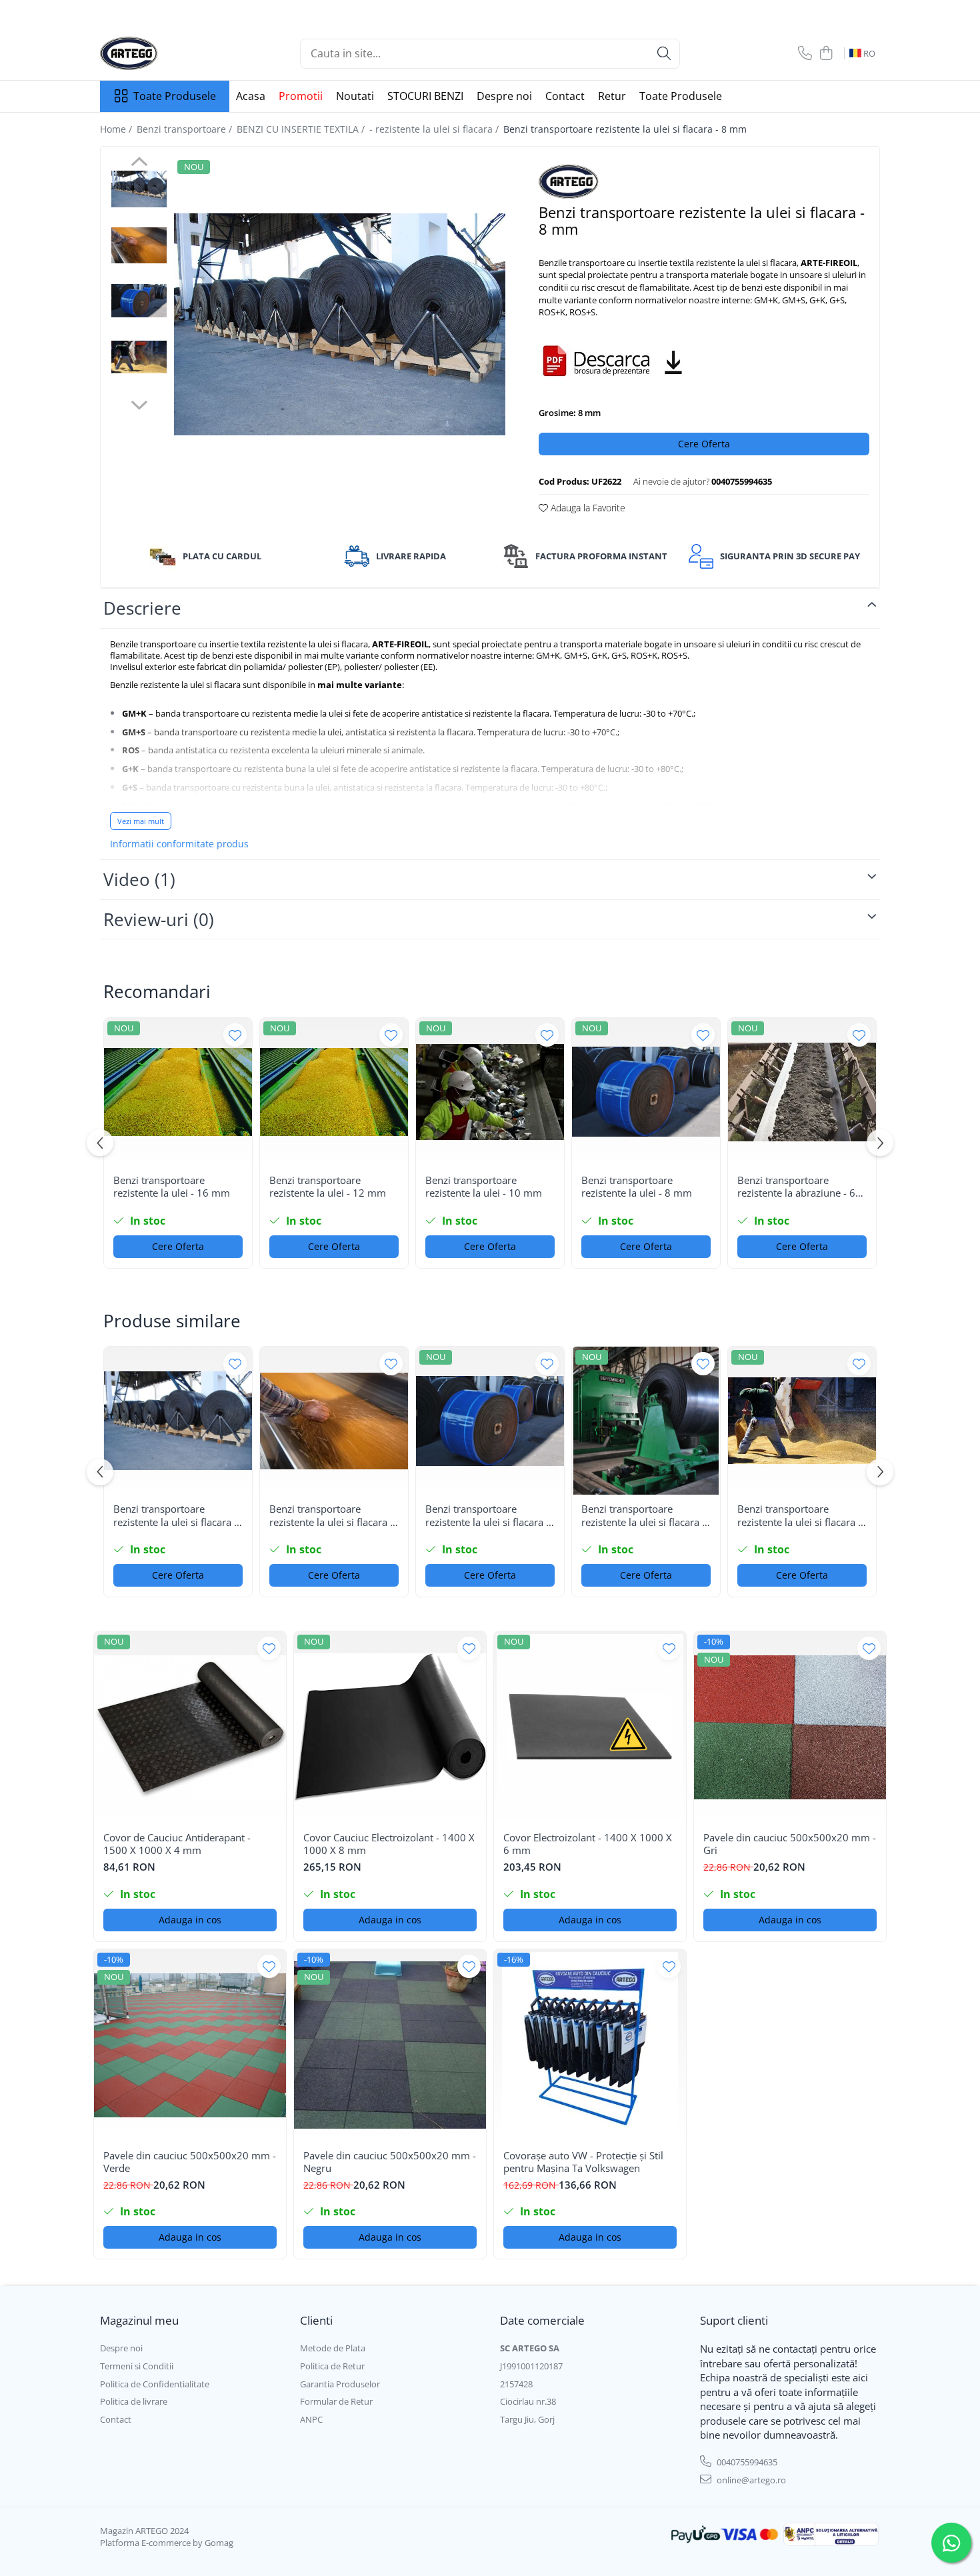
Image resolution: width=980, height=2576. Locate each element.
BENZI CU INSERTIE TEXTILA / (302, 129)
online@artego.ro (750, 2480)
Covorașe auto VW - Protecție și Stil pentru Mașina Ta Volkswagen (583, 2162)
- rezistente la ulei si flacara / (435, 129)
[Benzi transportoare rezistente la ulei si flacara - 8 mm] (340, 324)
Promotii (301, 96)
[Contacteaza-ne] (805, 54)
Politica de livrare (134, 2401)
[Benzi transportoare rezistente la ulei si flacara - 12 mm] (802, 1421)
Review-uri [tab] (159, 919)
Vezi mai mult (141, 821)
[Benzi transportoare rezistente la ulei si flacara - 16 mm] (490, 1421)
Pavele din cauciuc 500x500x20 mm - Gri (790, 1844)
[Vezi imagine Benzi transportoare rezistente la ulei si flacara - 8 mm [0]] (139, 189)
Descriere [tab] (142, 608)
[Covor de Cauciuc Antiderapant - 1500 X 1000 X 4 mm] (190, 1727)
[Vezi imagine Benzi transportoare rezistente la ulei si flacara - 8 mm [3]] (139, 357)
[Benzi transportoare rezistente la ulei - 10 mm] (490, 1092)
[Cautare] (664, 54)
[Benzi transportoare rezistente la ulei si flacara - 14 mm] (646, 1421)
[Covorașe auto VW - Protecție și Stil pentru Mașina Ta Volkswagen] (590, 2045)
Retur (612, 96)
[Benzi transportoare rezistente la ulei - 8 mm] (646, 1092)
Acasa (251, 96)
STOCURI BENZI (425, 96)
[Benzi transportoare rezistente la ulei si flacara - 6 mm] (178, 1421)
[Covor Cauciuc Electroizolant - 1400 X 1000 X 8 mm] (390, 1727)
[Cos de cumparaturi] (826, 54)
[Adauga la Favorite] (235, 1035)
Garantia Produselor (340, 2384)
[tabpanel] (340, 324)
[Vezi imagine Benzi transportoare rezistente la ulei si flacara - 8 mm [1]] (139, 245)
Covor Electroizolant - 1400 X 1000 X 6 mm (588, 1844)
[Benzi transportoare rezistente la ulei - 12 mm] (334, 1092)
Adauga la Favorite (587, 508)
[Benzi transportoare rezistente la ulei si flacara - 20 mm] (334, 1421)
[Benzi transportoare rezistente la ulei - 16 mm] (178, 1092)
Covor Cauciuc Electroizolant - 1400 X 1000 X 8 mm (389, 1844)
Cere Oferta (704, 444)
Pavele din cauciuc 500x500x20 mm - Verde (190, 2162)
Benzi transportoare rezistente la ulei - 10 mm (484, 1187)
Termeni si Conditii (137, 2366)
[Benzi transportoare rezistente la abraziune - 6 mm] (802, 1092)
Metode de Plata (333, 2348)
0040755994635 (746, 2462)
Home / (117, 129)
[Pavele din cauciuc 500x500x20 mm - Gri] (790, 1727)
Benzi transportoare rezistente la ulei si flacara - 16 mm (487, 1516)
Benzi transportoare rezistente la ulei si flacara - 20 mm (331, 1516)
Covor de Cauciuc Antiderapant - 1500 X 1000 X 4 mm (177, 1844)
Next (139, 403)
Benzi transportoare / (186, 129)
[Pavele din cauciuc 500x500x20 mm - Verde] (190, 2045)
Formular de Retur (336, 2401)
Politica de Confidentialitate (155, 2384)
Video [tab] (139, 879)
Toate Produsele (175, 96)
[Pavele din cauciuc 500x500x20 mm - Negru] (390, 2045)
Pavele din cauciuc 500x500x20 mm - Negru (390, 2162)
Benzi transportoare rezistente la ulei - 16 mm (172, 1187)
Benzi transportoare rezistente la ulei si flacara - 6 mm (175, 1516)
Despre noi (504, 96)
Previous (139, 163)
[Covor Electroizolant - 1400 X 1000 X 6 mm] (590, 1727)
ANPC (311, 2419)
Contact (565, 96)
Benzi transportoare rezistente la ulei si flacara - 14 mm (643, 1516)
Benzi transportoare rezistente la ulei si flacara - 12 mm (799, 1516)
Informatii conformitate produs (179, 844)
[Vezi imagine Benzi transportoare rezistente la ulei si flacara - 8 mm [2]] (139, 301)
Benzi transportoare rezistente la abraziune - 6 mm (796, 1187)
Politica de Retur (332, 2366)
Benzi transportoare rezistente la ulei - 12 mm (328, 1187)
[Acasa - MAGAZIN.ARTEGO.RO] (167, 53)
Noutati (355, 96)
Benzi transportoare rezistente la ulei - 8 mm (637, 1187)
